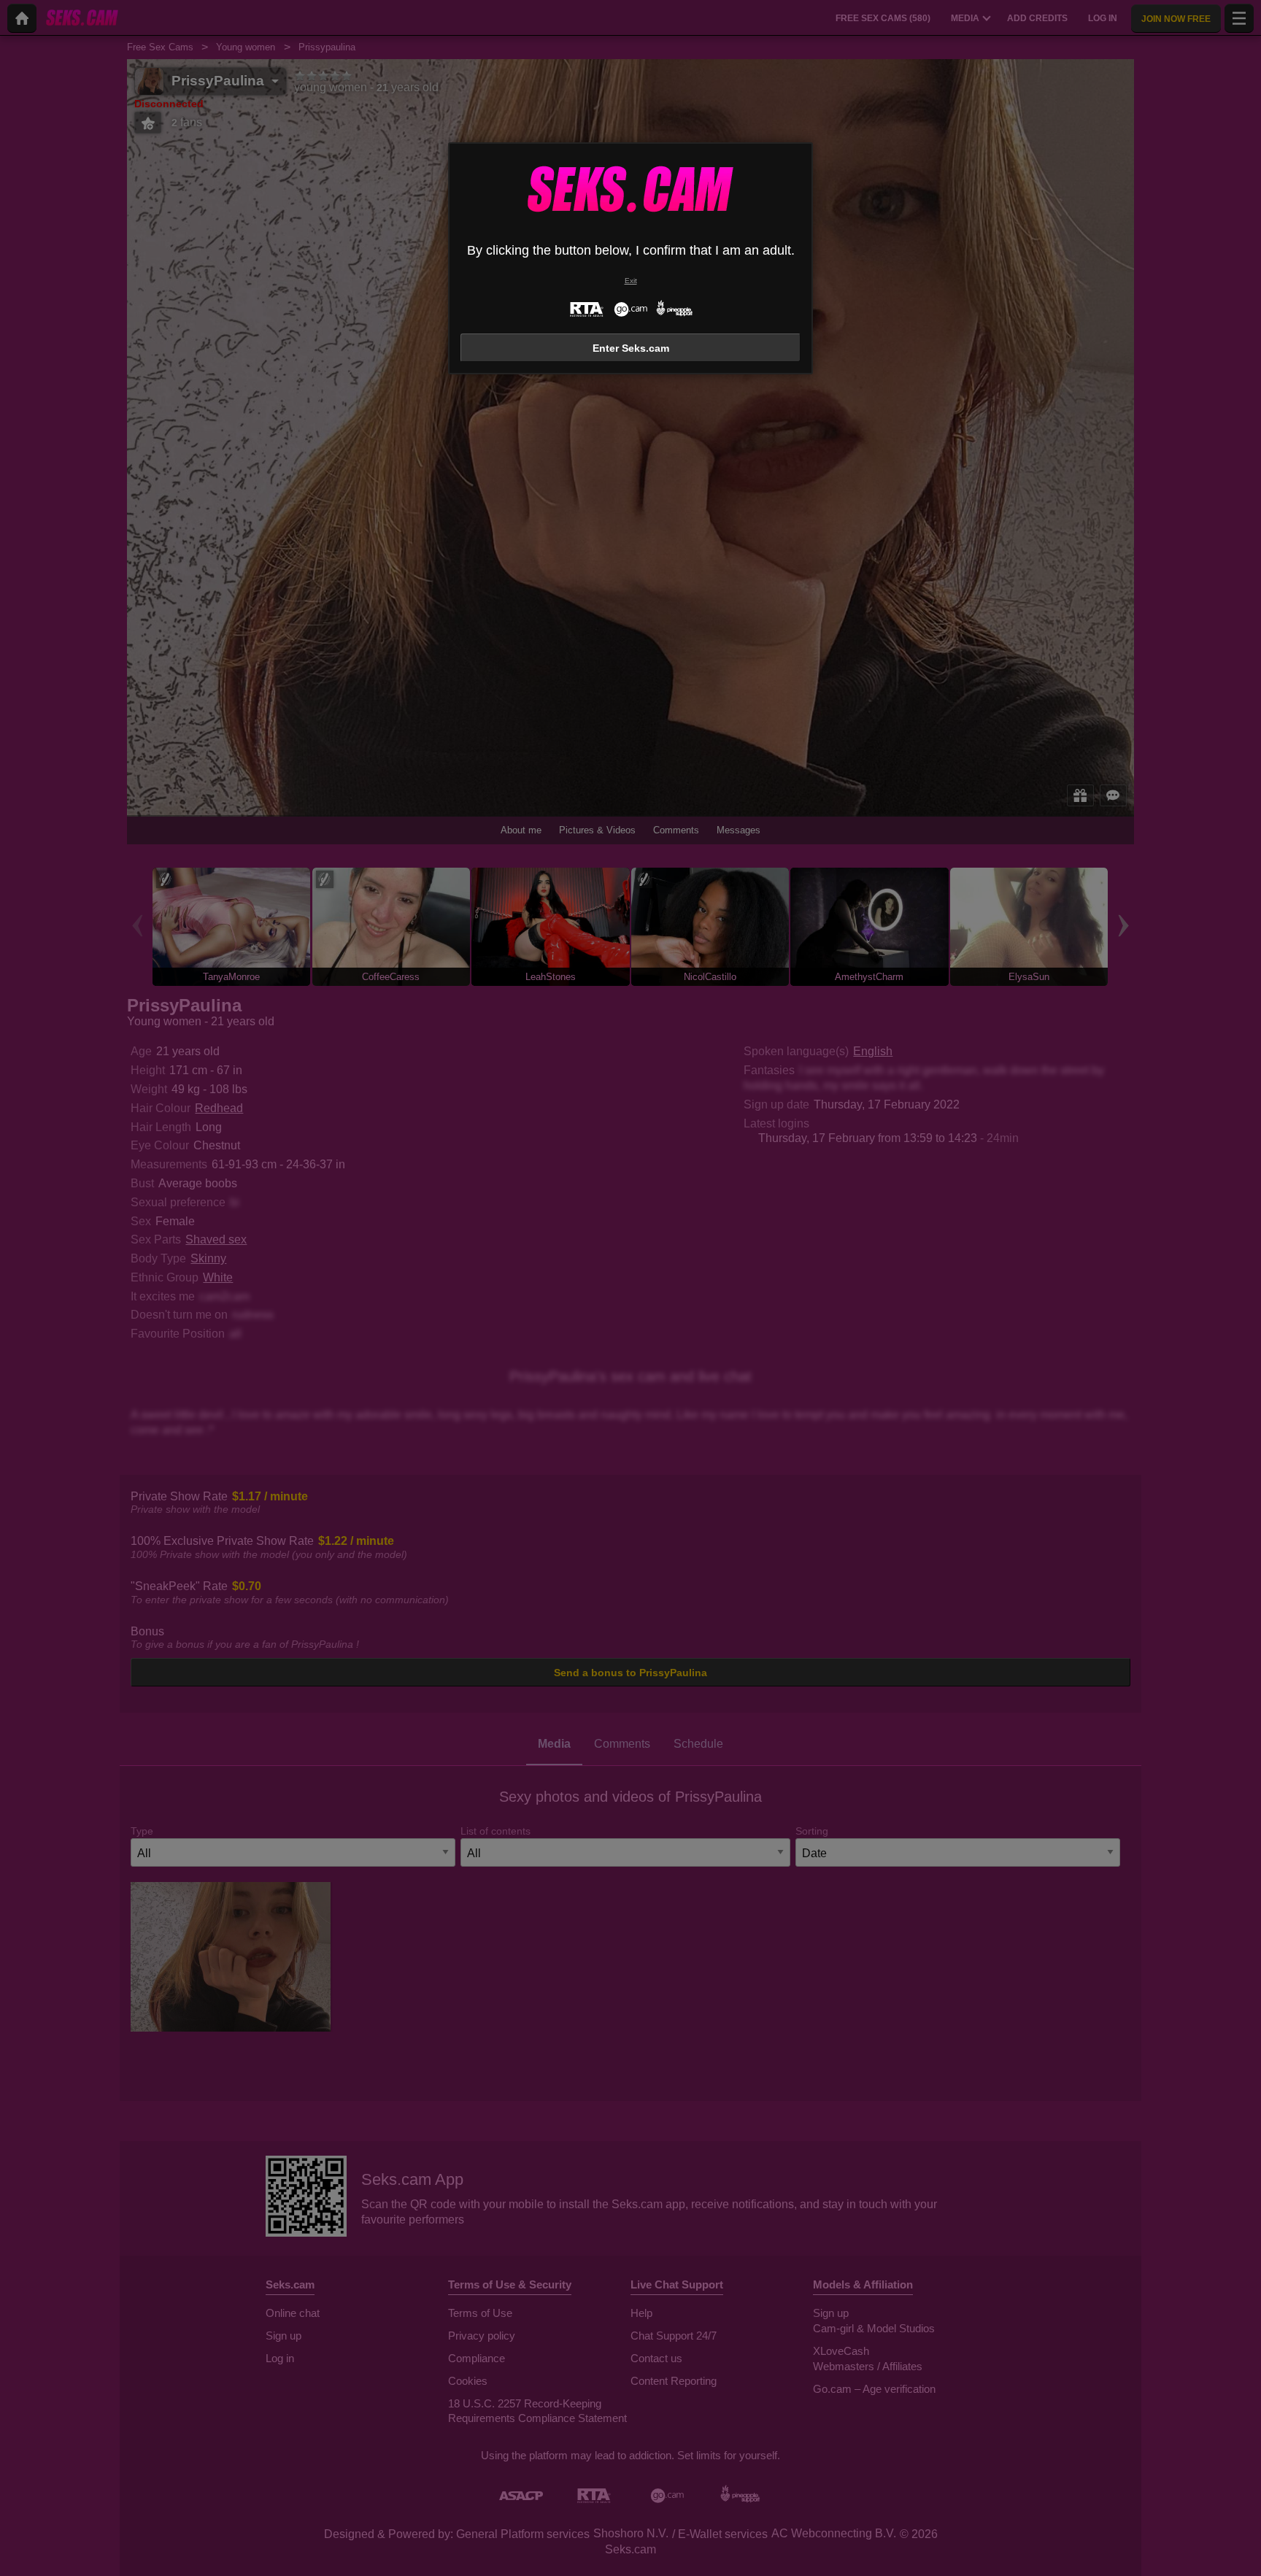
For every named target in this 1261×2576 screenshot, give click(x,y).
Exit (631, 281)
